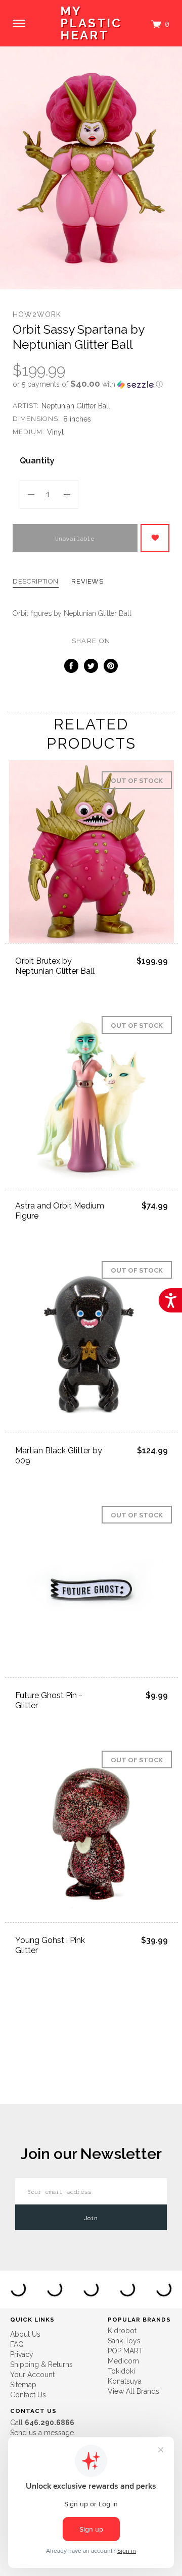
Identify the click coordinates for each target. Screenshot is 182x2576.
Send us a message (42, 2433)
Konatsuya (125, 2381)
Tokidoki (121, 2371)
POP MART (125, 2351)
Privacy (22, 2354)
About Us (25, 2334)
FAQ (17, 2344)
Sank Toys (124, 2341)
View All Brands (133, 2391)
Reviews (87, 582)
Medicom (123, 2361)
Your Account (32, 2375)
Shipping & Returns (41, 2364)
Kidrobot (122, 2331)
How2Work (37, 314)
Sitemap (23, 2385)
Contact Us (28, 2395)
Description (36, 582)
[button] (91, 384)
